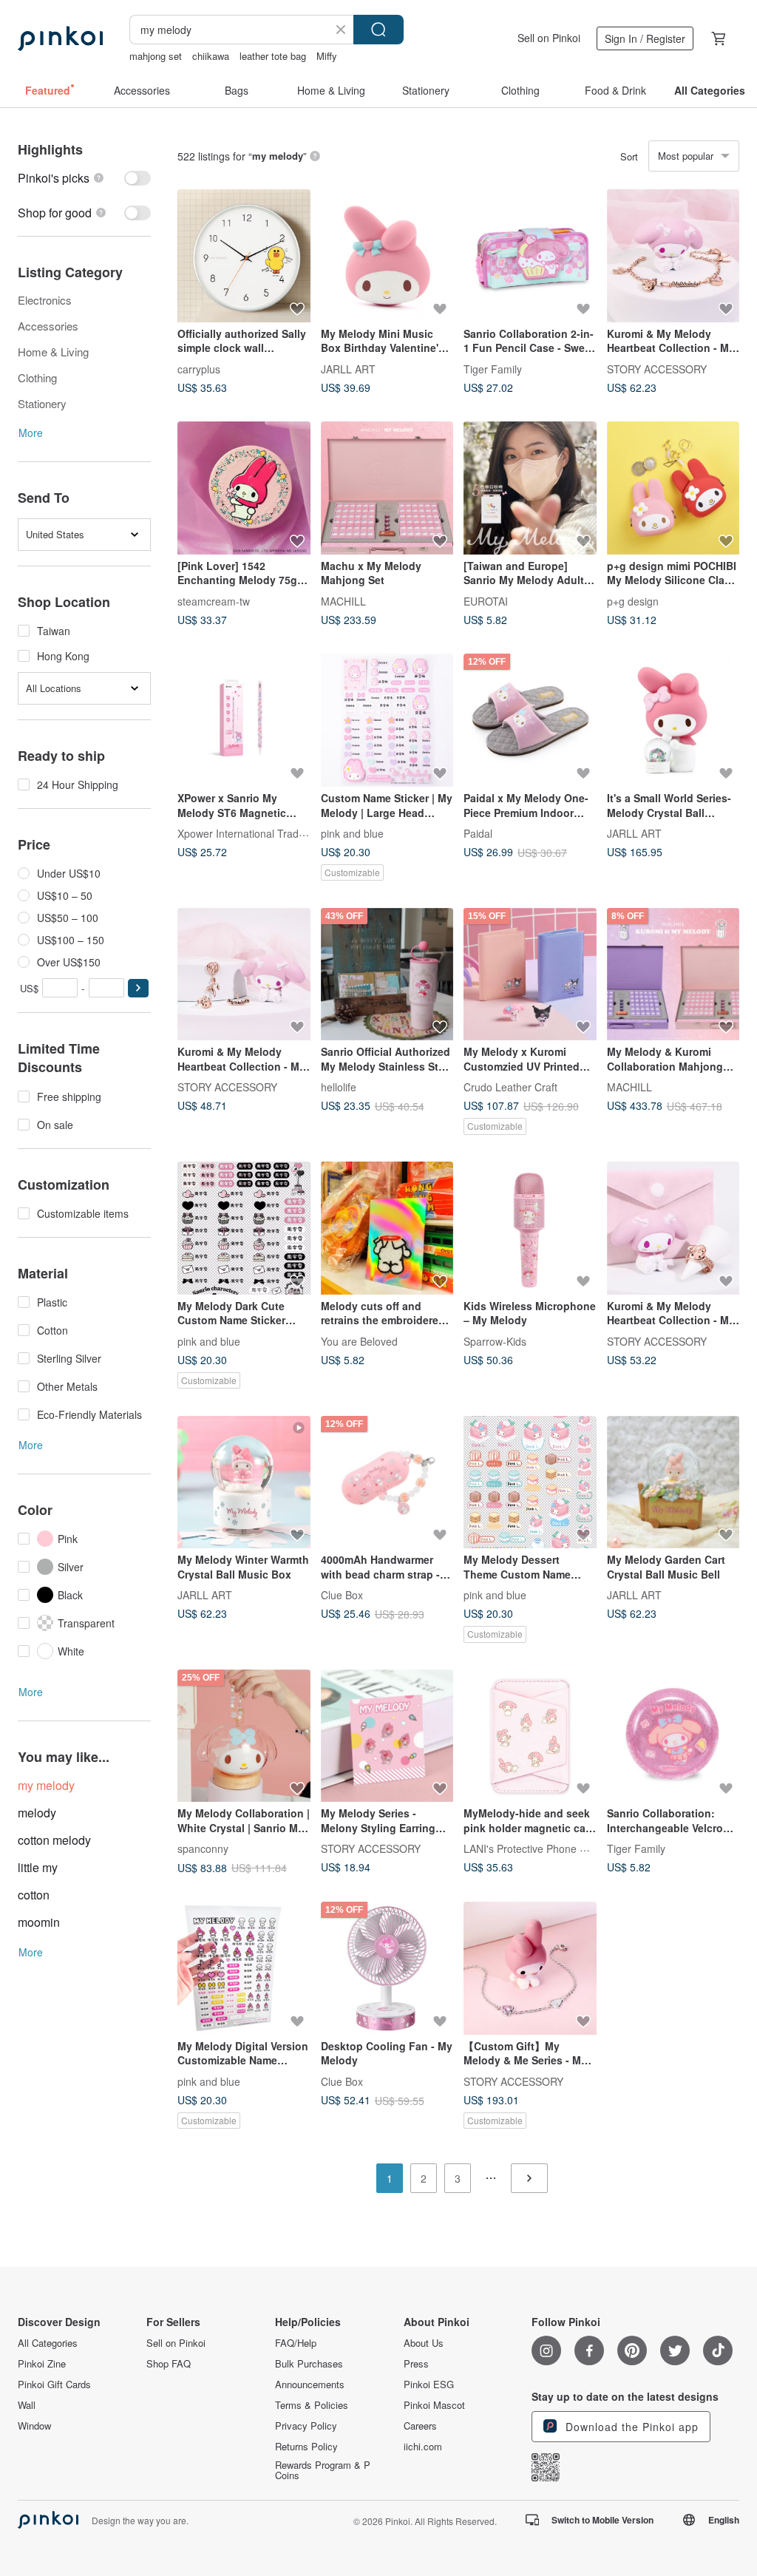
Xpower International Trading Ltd (254, 833)
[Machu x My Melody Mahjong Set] (387, 488)
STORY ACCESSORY (657, 368)
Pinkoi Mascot (434, 2405)
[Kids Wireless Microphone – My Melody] (530, 1228)
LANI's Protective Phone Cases (536, 1848)
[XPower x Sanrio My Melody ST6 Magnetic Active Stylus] (244, 720)
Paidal (478, 833)
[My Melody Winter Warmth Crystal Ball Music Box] (244, 1482)
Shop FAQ (169, 2364)
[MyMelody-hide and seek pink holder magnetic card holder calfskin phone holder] (530, 1736)
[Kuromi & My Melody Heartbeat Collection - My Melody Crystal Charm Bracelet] (673, 256)
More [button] (31, 433)
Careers (420, 2426)
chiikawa (211, 56)
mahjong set (156, 56)
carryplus (199, 368)
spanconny (203, 1848)
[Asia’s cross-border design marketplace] (60, 38)
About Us (424, 2343)
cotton (34, 1895)
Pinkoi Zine (42, 2364)
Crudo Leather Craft (510, 1087)
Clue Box (342, 1595)
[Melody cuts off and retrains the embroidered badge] (387, 1228)
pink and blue (352, 833)
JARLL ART (348, 368)
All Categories (48, 2343)
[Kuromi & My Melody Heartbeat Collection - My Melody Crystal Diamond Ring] (673, 1228)
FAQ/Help (296, 2343)
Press (416, 2364)
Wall (27, 2405)
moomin (39, 1922)
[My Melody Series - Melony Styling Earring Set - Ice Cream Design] (387, 1736)
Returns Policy (306, 2447)
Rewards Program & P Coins (323, 2470)
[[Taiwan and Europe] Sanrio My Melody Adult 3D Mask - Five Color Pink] (530, 488)
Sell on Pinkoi (549, 38)
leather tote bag (273, 56)
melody (37, 1813)
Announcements (310, 2385)
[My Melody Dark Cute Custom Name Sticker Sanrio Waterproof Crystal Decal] (244, 1228)
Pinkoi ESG (429, 2385)
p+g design (633, 600)
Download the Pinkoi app (630, 2427)
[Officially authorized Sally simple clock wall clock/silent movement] (244, 256)
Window (34, 2426)
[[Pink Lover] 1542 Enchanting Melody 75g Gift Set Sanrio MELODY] (244, 488)
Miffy (327, 56)
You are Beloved (359, 1340)
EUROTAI (486, 600)
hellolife (339, 1087)
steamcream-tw (214, 600)
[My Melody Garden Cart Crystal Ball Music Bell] (673, 1482)
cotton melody (54, 1840)
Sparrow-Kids (495, 1340)
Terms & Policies (312, 2405)
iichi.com (423, 2447)
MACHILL (343, 600)
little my (38, 1867)
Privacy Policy (306, 2426)
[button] (138, 988)
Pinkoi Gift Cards (54, 2385)
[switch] (84, 178)
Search (378, 30)
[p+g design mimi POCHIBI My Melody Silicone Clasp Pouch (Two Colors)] (673, 488)
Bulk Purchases (309, 2364)
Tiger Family (493, 368)
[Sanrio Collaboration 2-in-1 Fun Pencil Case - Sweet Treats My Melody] (530, 256)
